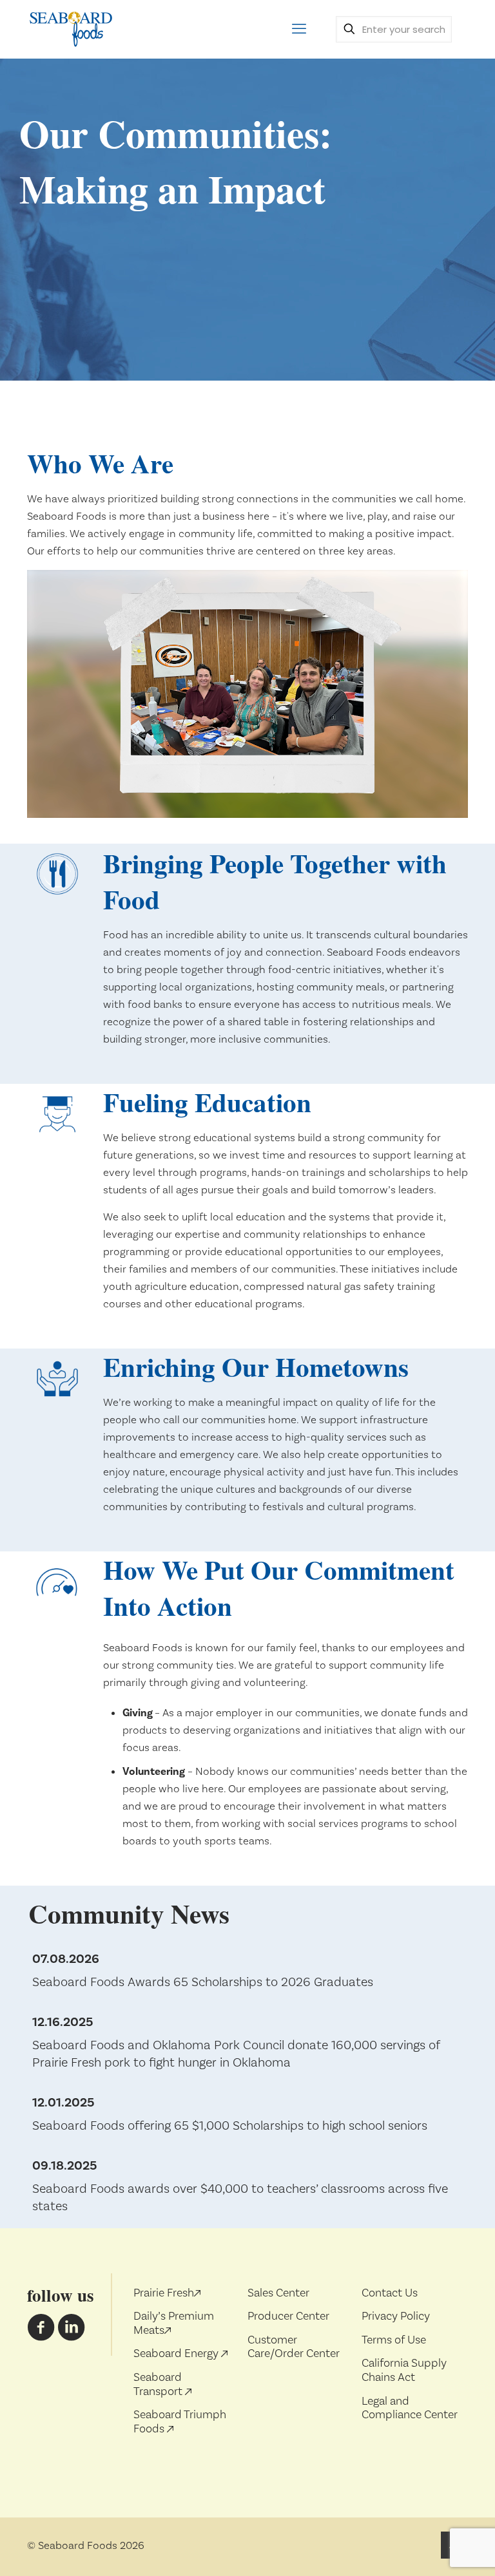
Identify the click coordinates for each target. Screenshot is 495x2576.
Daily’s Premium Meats (174, 2323)
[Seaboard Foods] (71, 29)
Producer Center (288, 2316)
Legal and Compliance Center (410, 2408)
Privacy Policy (396, 2316)
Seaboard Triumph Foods (180, 2422)
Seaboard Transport (159, 2384)
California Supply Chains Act (404, 2370)
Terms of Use (394, 2340)
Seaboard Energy (177, 2353)
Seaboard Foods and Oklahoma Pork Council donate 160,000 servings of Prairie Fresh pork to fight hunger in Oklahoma (236, 2054)
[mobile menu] (299, 29)
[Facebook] (41, 2334)
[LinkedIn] (71, 2334)
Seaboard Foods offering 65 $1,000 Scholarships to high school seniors (230, 2126)
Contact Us (390, 2293)
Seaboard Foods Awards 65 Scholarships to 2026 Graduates (203, 1982)
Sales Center (278, 2293)
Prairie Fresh (164, 2293)
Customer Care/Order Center (294, 2347)
